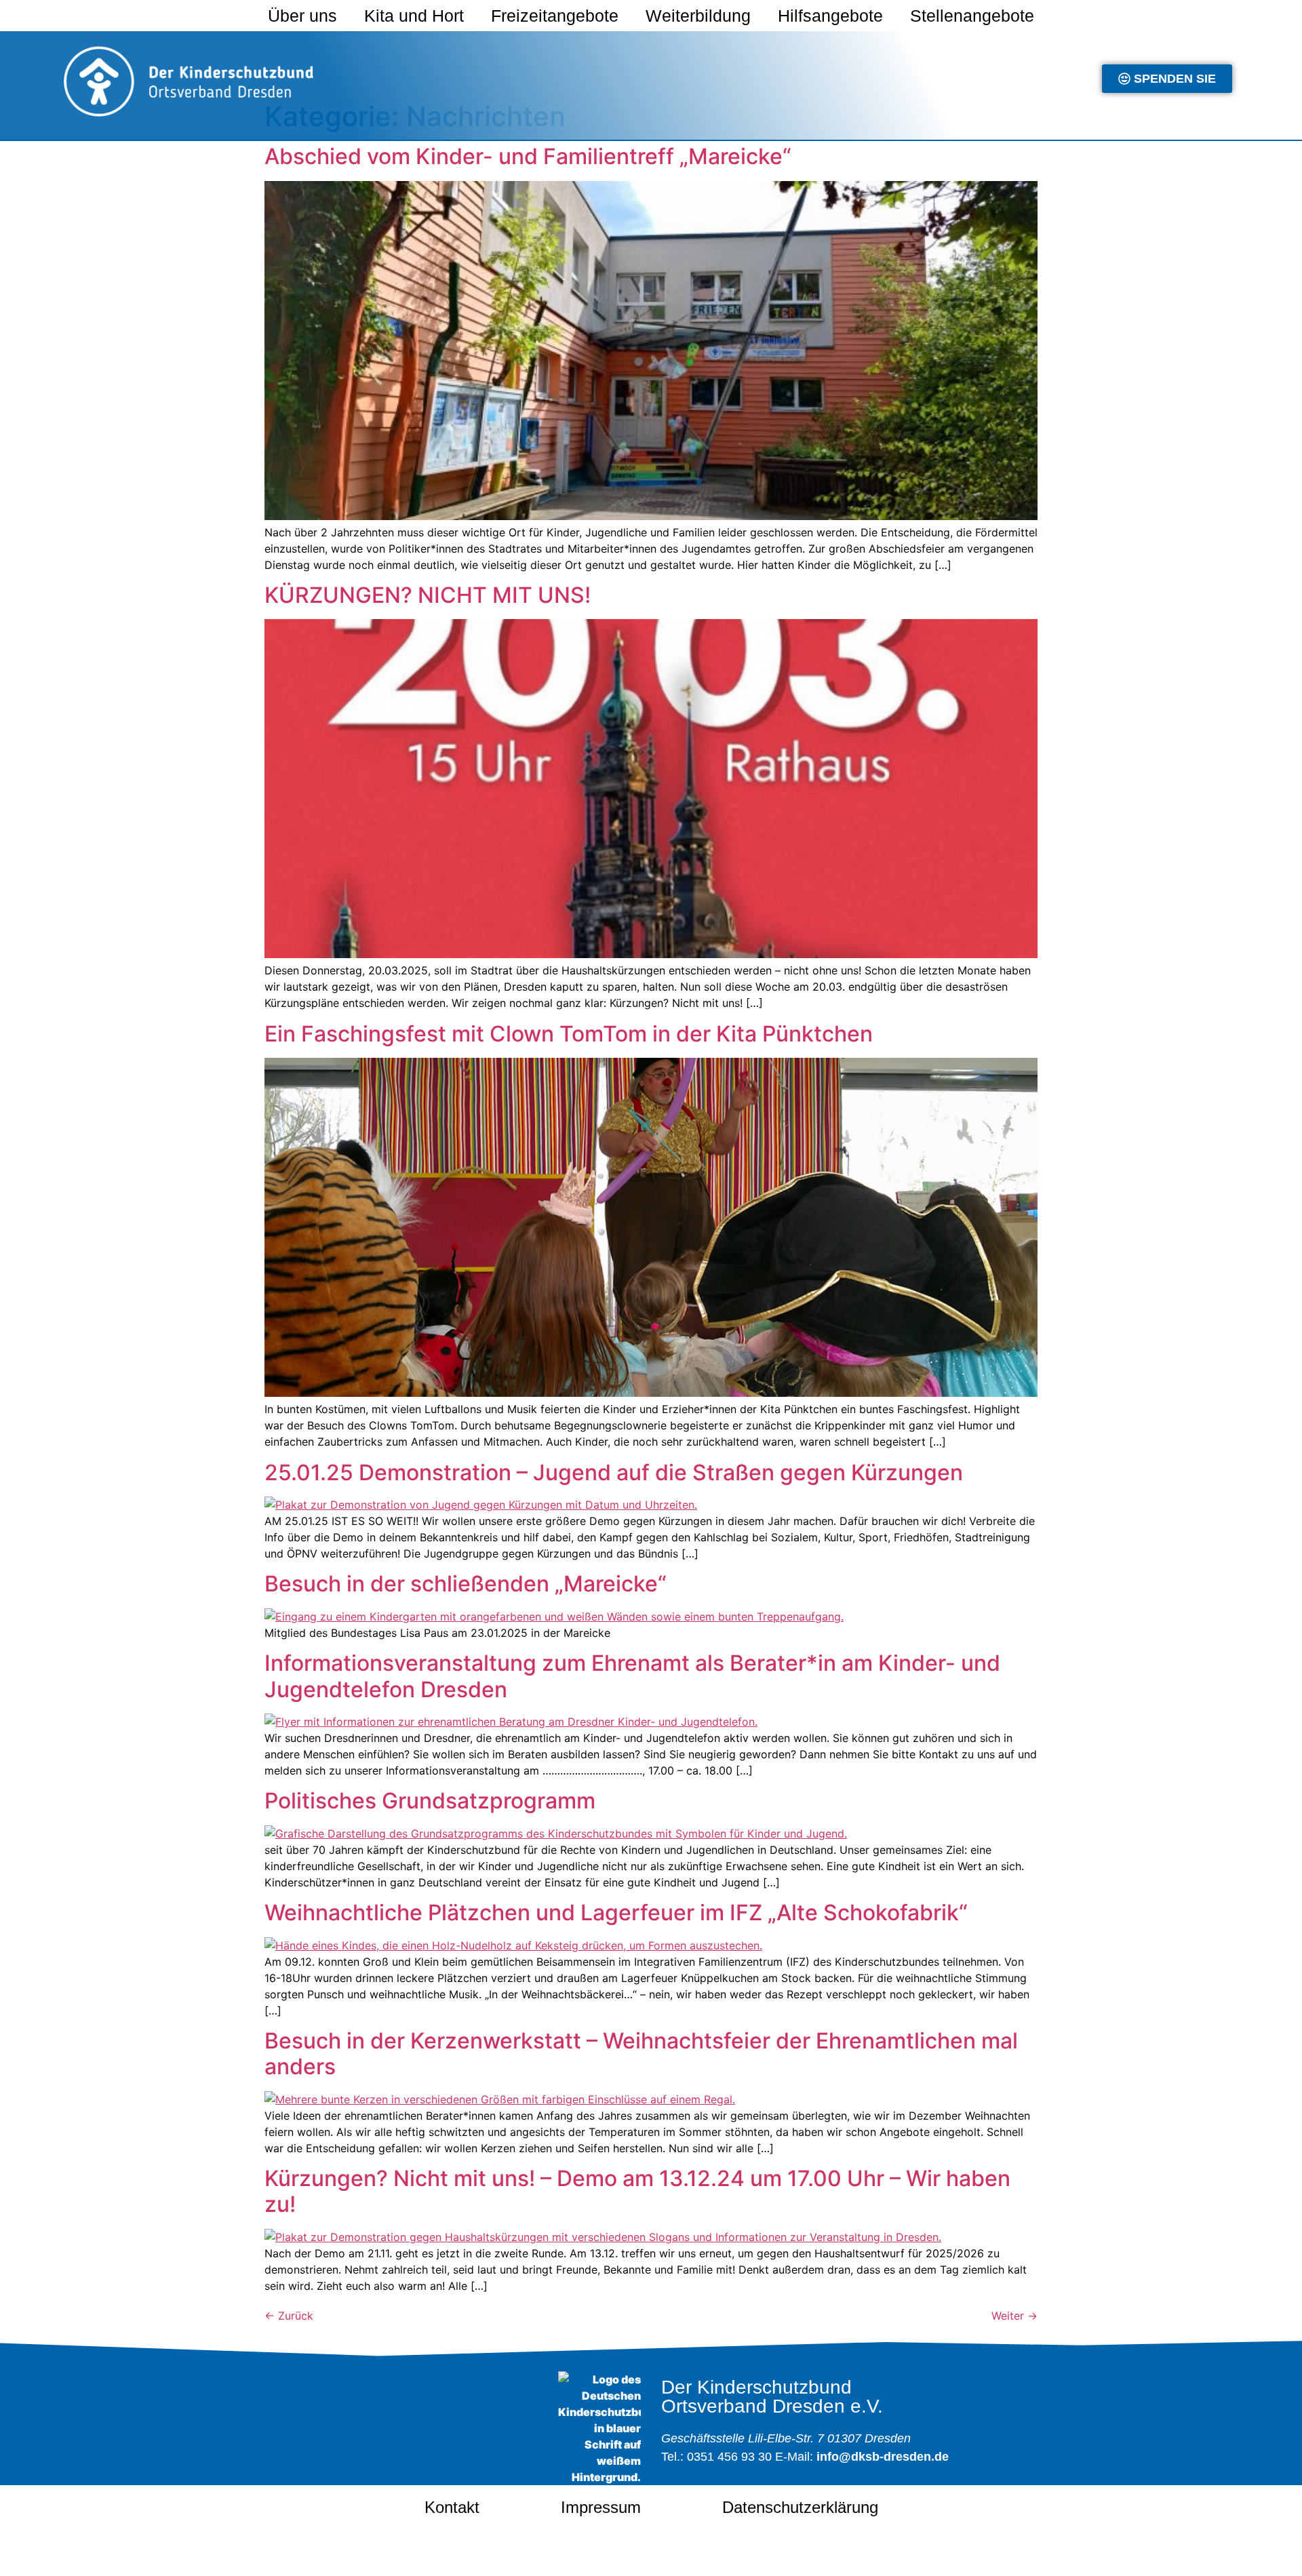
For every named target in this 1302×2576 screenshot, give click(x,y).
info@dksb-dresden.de (883, 2457)
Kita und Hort (414, 16)
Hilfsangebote (830, 16)
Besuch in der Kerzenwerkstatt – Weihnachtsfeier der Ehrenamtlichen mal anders (641, 2054)
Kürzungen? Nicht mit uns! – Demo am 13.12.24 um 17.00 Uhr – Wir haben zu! (637, 2191)
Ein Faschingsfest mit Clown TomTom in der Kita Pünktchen (569, 1034)
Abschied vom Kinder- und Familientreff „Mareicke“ (528, 156)
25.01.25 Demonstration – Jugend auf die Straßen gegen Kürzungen (614, 1472)
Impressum (601, 2507)
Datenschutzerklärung (800, 2507)
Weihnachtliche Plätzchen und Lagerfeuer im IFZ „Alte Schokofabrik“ (616, 1913)
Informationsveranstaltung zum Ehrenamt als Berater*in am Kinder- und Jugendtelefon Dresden (632, 1676)
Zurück (289, 2316)
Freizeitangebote (555, 16)
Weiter (1014, 2316)
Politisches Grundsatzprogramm (430, 1801)
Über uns (302, 16)
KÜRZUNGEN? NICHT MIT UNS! (428, 595)
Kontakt (452, 2507)
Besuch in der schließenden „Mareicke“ (466, 1584)
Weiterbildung (698, 16)
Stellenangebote (972, 16)
